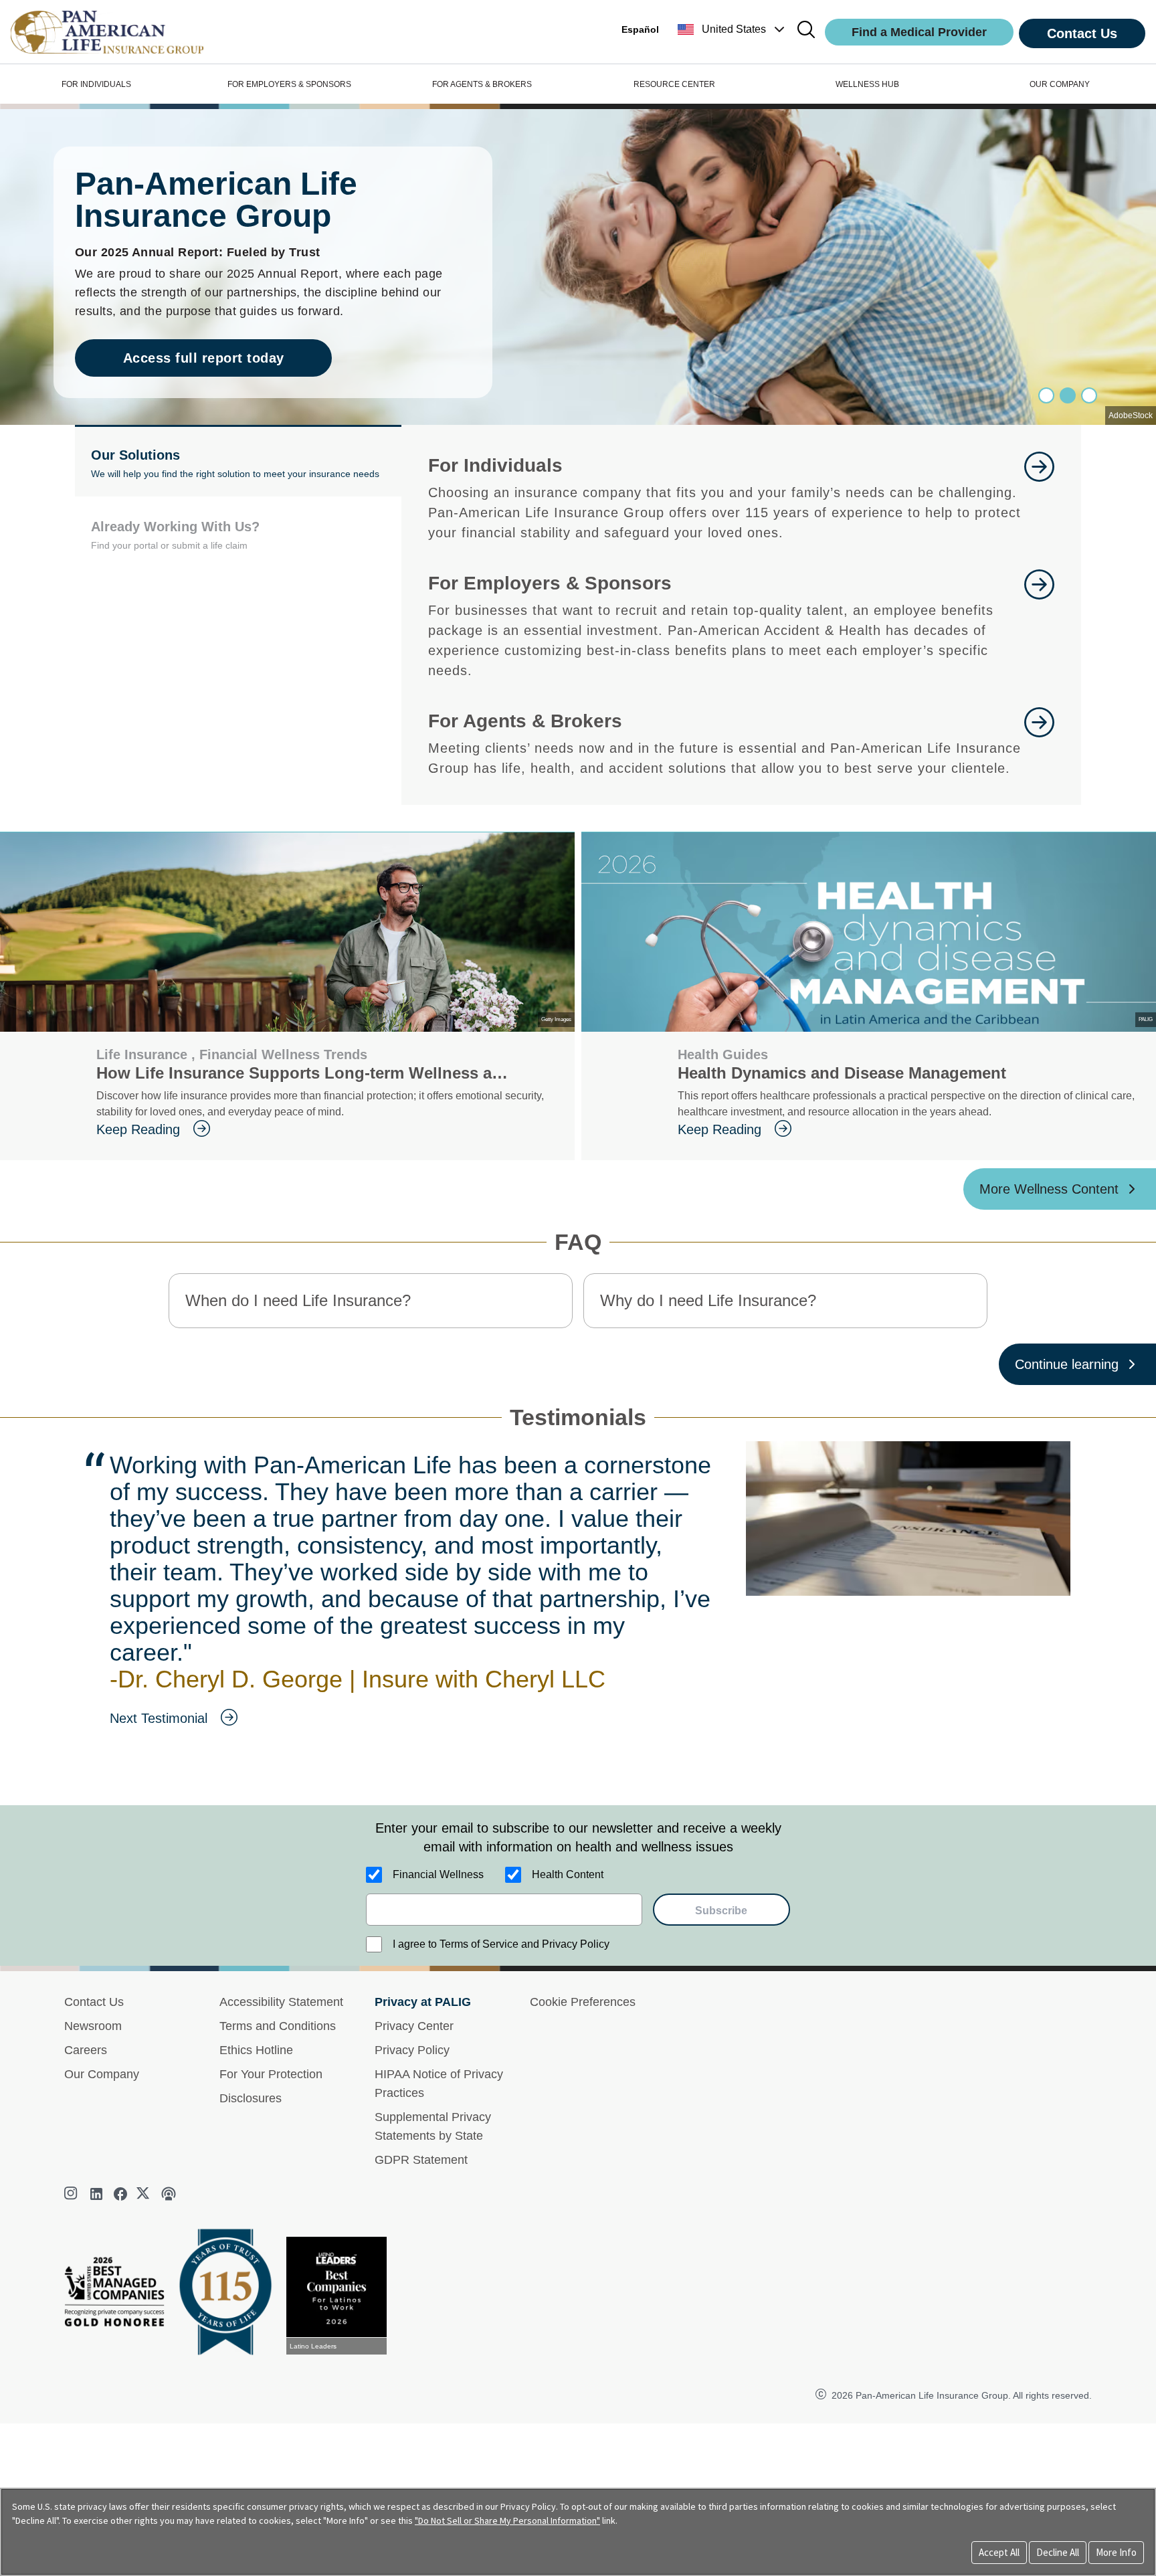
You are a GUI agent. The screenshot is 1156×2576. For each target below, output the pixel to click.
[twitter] (144, 2194)
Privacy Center (414, 2026)
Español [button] (640, 29)
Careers (86, 2050)
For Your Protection (271, 2074)
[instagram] (72, 2194)
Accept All (999, 2552)
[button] (733, 29)
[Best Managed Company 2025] (120, 2295)
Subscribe (721, 1911)
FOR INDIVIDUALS (96, 84)
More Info (1116, 2552)
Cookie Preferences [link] (583, 2002)
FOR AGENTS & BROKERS (482, 84)
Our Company (102, 2074)
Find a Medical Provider (919, 32)
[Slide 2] (1089, 395)
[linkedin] (96, 2194)
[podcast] (169, 2194)
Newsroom (93, 2026)
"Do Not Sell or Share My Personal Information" (507, 2520)
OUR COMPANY (1060, 84)
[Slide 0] (1046, 395)
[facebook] (120, 2194)
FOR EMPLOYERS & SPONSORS (289, 84)
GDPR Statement (421, 2160)
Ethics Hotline (256, 2050)
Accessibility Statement (281, 2002)
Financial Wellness (438, 1874)
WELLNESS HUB (867, 84)
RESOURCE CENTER (674, 84)
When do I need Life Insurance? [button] (298, 1300)
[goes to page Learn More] (1039, 497)
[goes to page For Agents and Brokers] (1039, 743)
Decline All (1058, 2552)
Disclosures (251, 2098)
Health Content (568, 1874)
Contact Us (1082, 33)
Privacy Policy (412, 2050)
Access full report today (204, 358)
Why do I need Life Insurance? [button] (708, 1300)
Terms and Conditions (278, 2026)
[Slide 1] (1068, 395)
